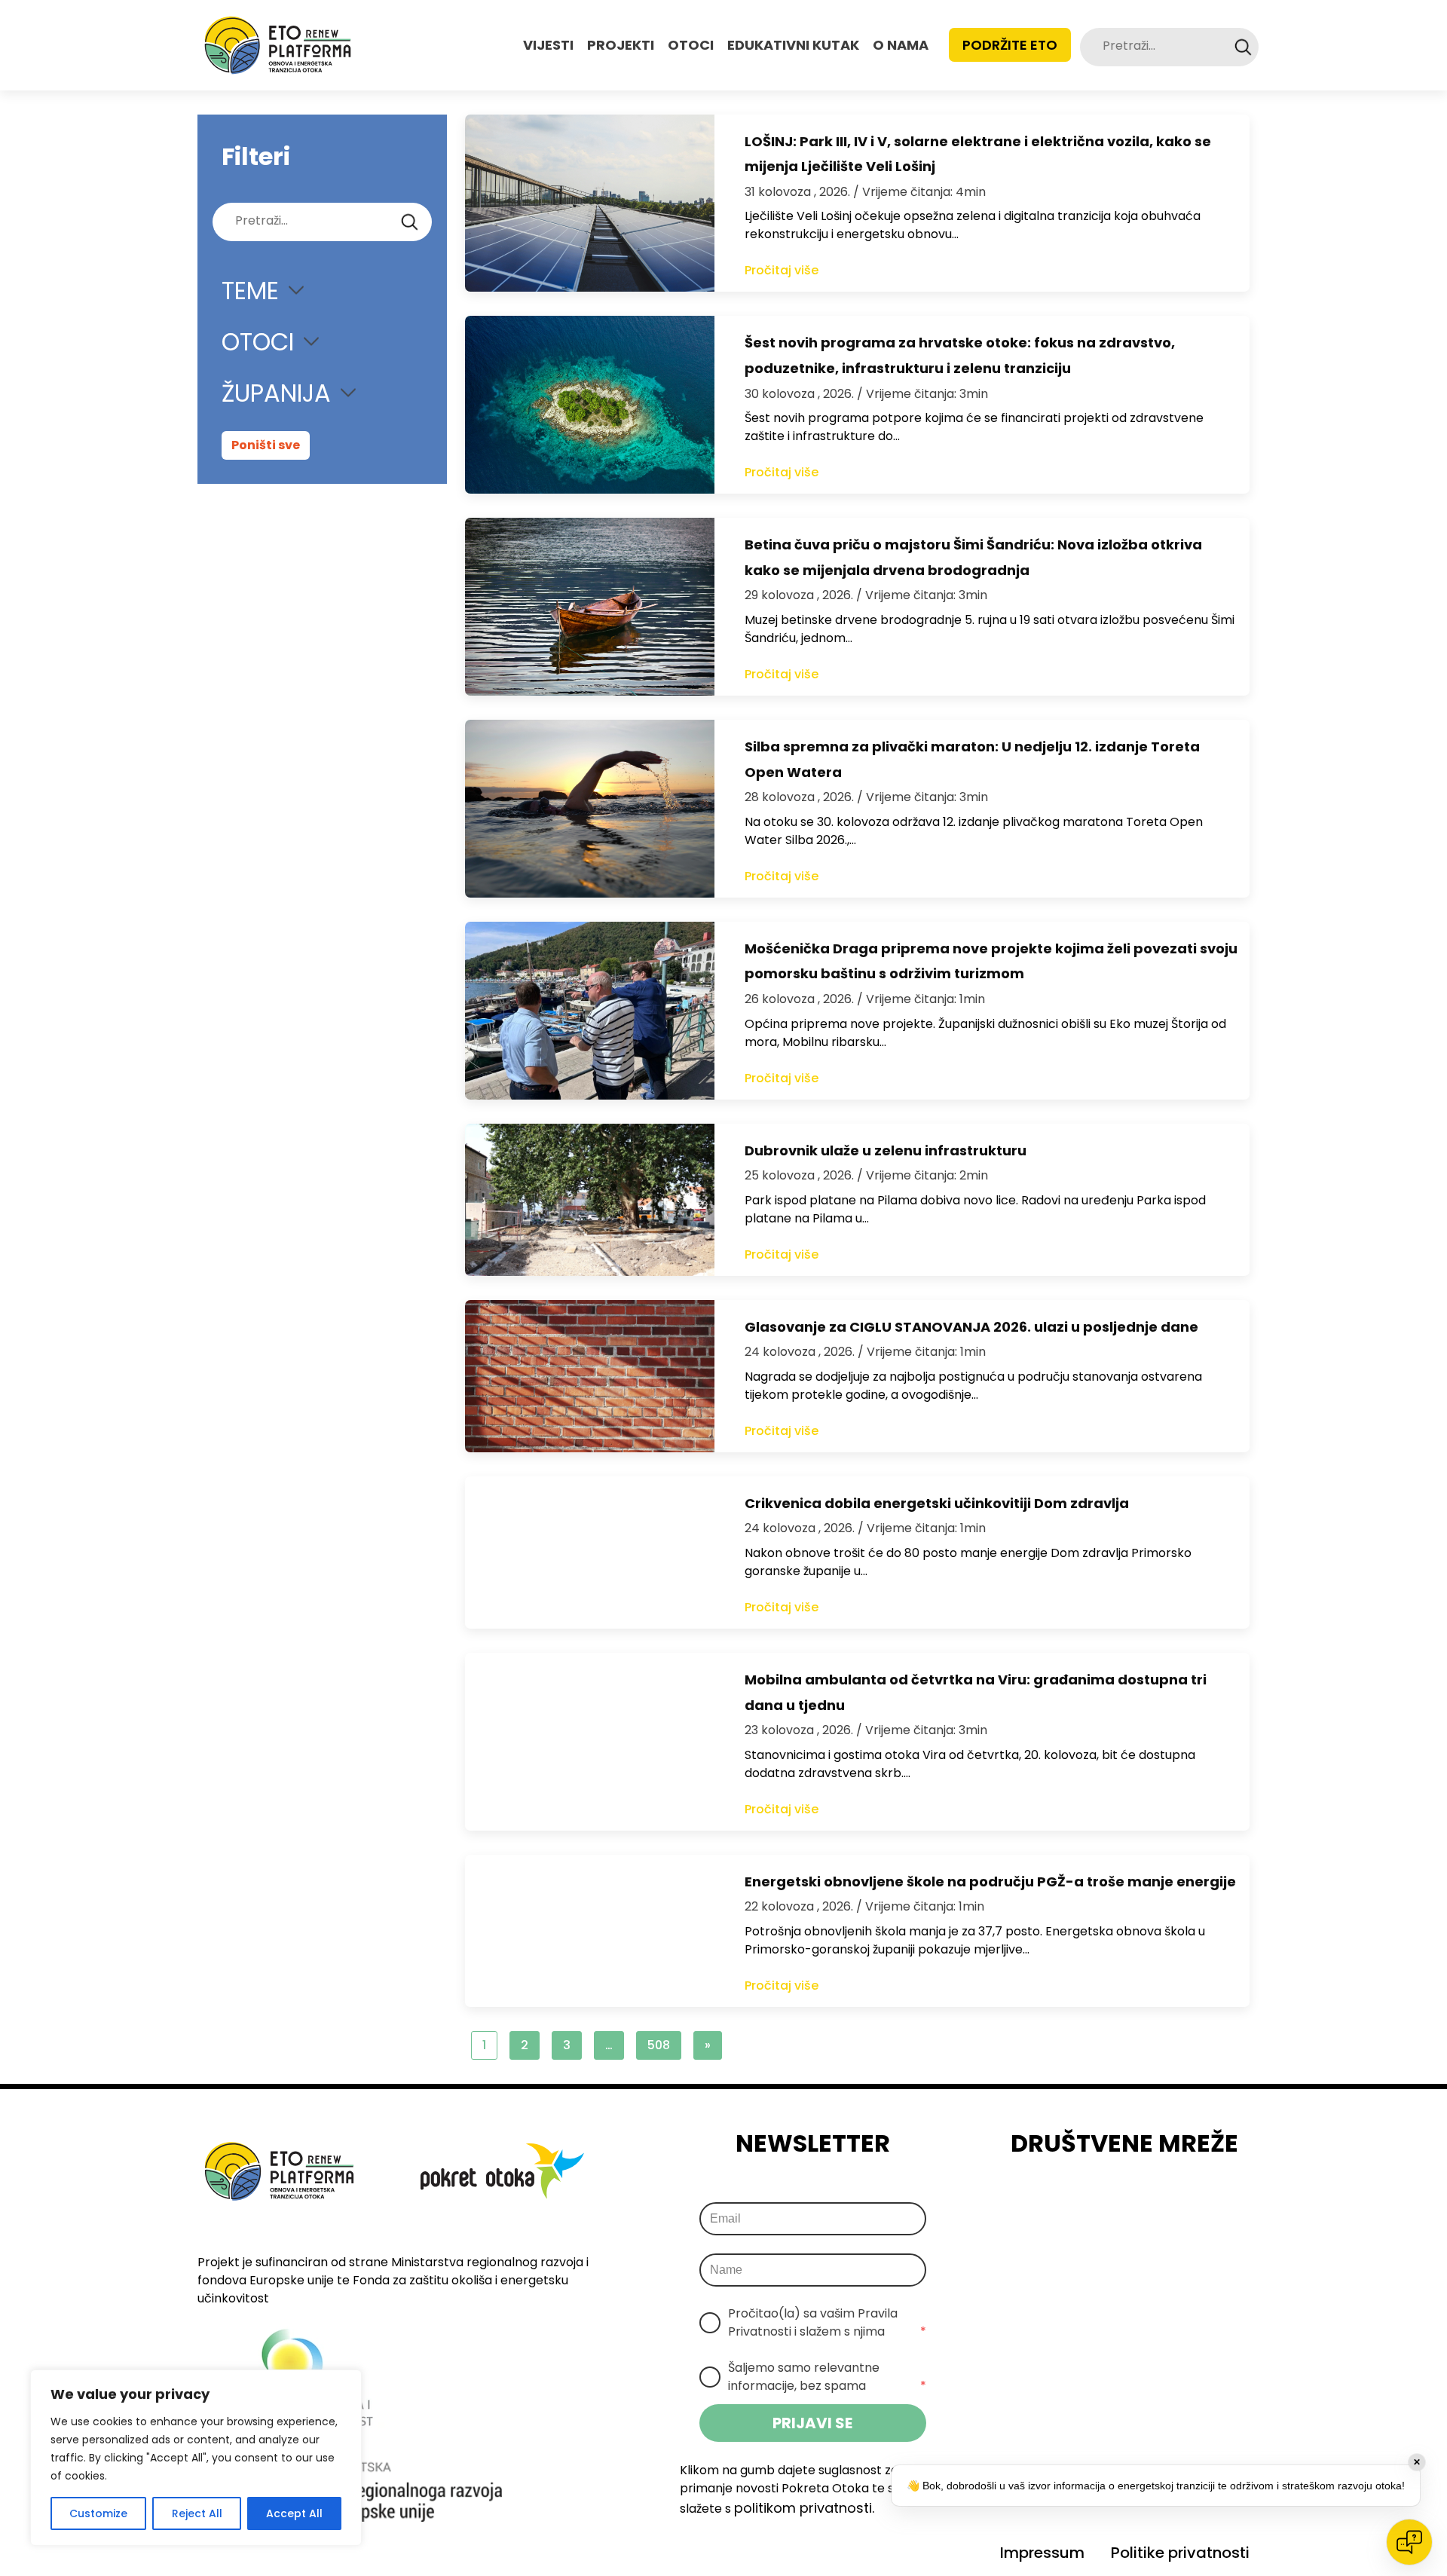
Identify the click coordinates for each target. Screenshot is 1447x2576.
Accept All (294, 2513)
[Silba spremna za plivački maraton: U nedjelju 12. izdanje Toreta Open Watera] (590, 809)
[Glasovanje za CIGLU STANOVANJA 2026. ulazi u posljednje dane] (590, 1376)
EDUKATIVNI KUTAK (793, 45)
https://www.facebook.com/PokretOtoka (1064, 2203)
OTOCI (691, 45)
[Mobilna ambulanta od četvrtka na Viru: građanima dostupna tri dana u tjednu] (590, 1742)
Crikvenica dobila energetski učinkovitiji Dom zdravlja (937, 1503)
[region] (196, 2458)
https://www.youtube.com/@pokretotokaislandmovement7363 (1190, 2203)
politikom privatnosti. (804, 2508)
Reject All (197, 2513)
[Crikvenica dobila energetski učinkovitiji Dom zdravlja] (590, 1553)
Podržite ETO (1010, 45)
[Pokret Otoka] (278, 45)
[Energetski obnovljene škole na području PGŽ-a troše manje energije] (590, 1931)
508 (659, 2045)
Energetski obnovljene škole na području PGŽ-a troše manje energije (990, 1882)
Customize (98, 2513)
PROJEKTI (621, 45)
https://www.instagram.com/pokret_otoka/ (1106, 2203)
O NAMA (901, 45)
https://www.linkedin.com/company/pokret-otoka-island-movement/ (1148, 2203)
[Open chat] (1409, 2542)
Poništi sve (266, 445)
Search (1243, 47)
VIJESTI (548, 45)
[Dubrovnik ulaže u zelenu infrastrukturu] (590, 1200)
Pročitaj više (782, 270)
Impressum (1042, 2553)
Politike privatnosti (1180, 2553)
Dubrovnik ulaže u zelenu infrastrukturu (886, 1150)
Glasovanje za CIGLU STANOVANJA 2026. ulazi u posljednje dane (971, 1327)
